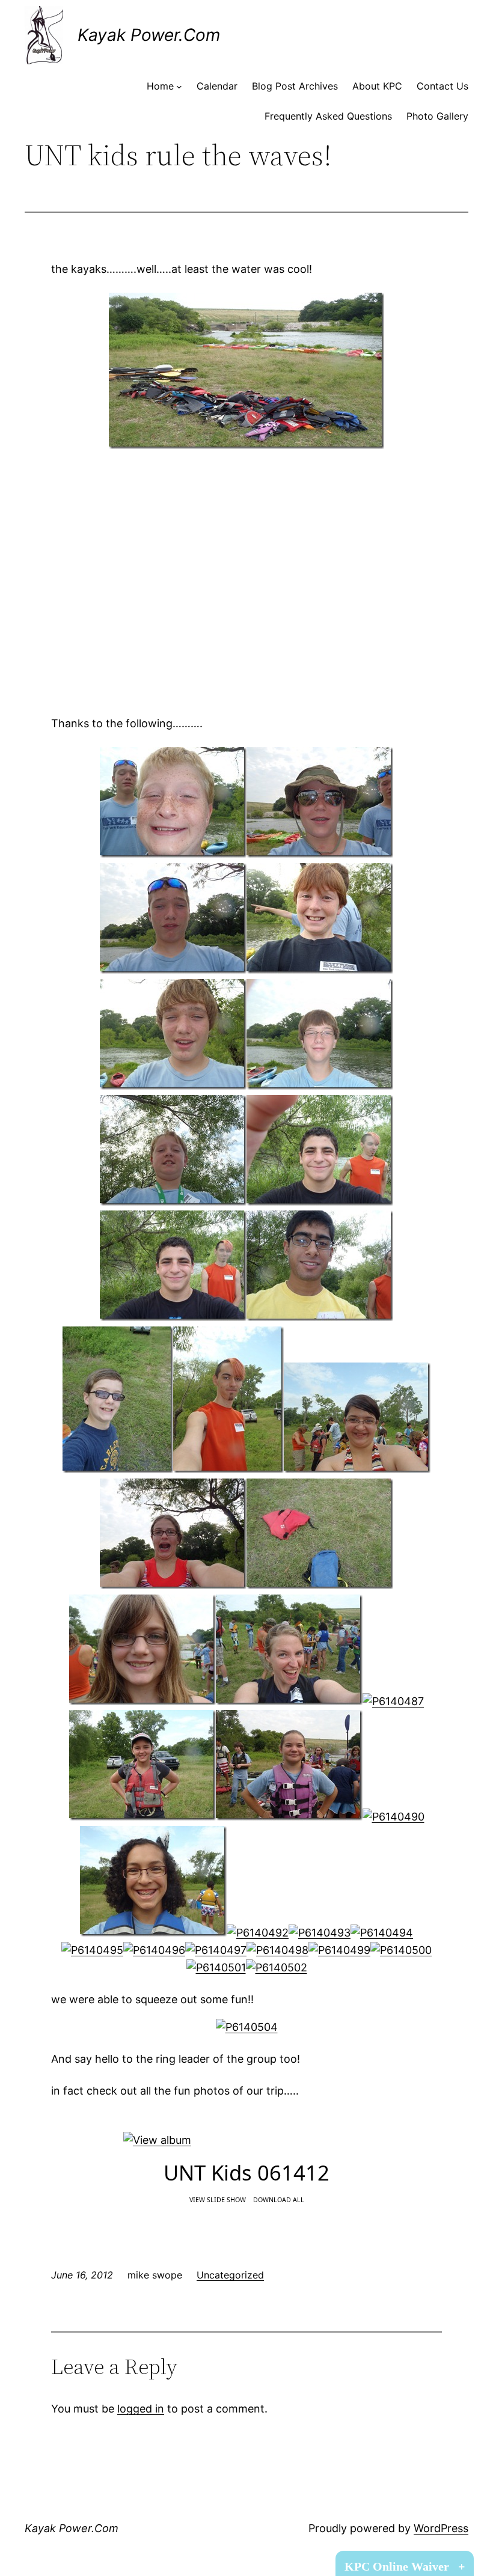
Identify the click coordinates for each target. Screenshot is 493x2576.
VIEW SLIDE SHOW (218, 2200)
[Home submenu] (179, 87)
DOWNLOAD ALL (279, 2200)
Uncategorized (230, 2275)
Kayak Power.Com (149, 35)
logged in (141, 2409)
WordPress (441, 2528)
